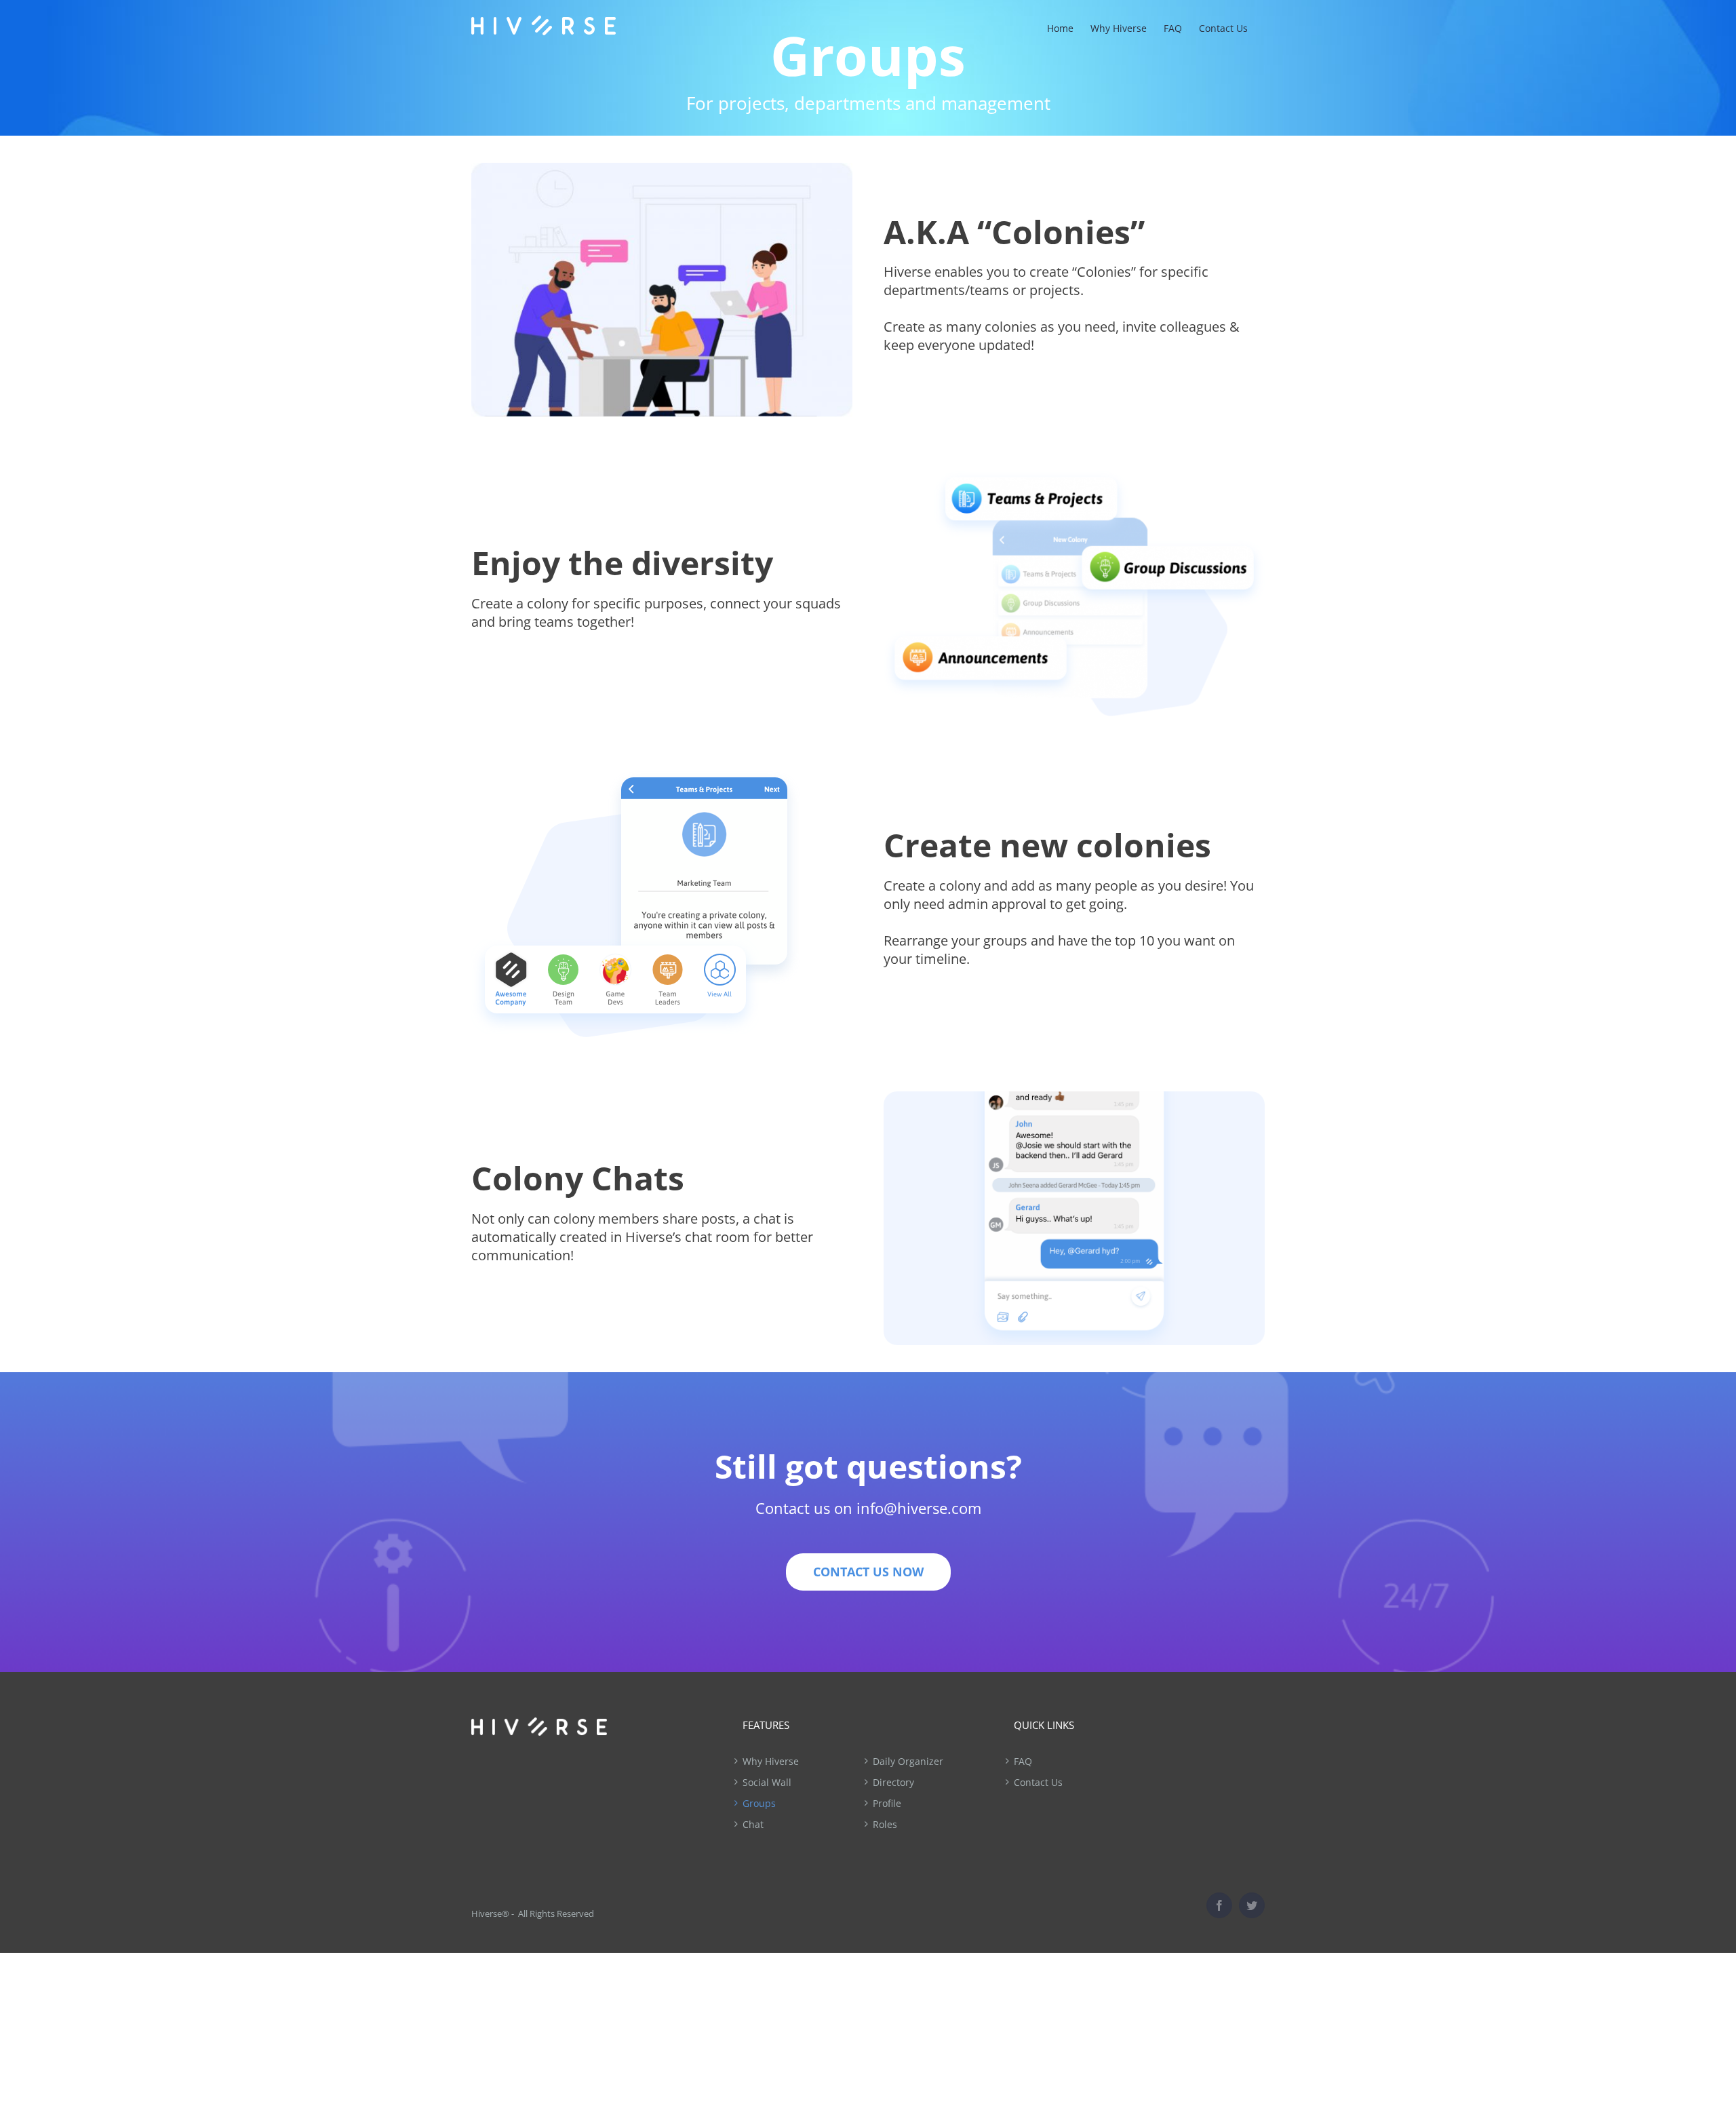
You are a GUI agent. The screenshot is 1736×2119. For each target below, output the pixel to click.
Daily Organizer (908, 1761)
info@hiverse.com (919, 1508)
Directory (893, 1782)
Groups (759, 1803)
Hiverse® (490, 1913)
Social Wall (767, 1782)
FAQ (1023, 1761)
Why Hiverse (771, 1761)
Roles (885, 1824)
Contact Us (1038, 1782)
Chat (753, 1824)
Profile (887, 1803)
